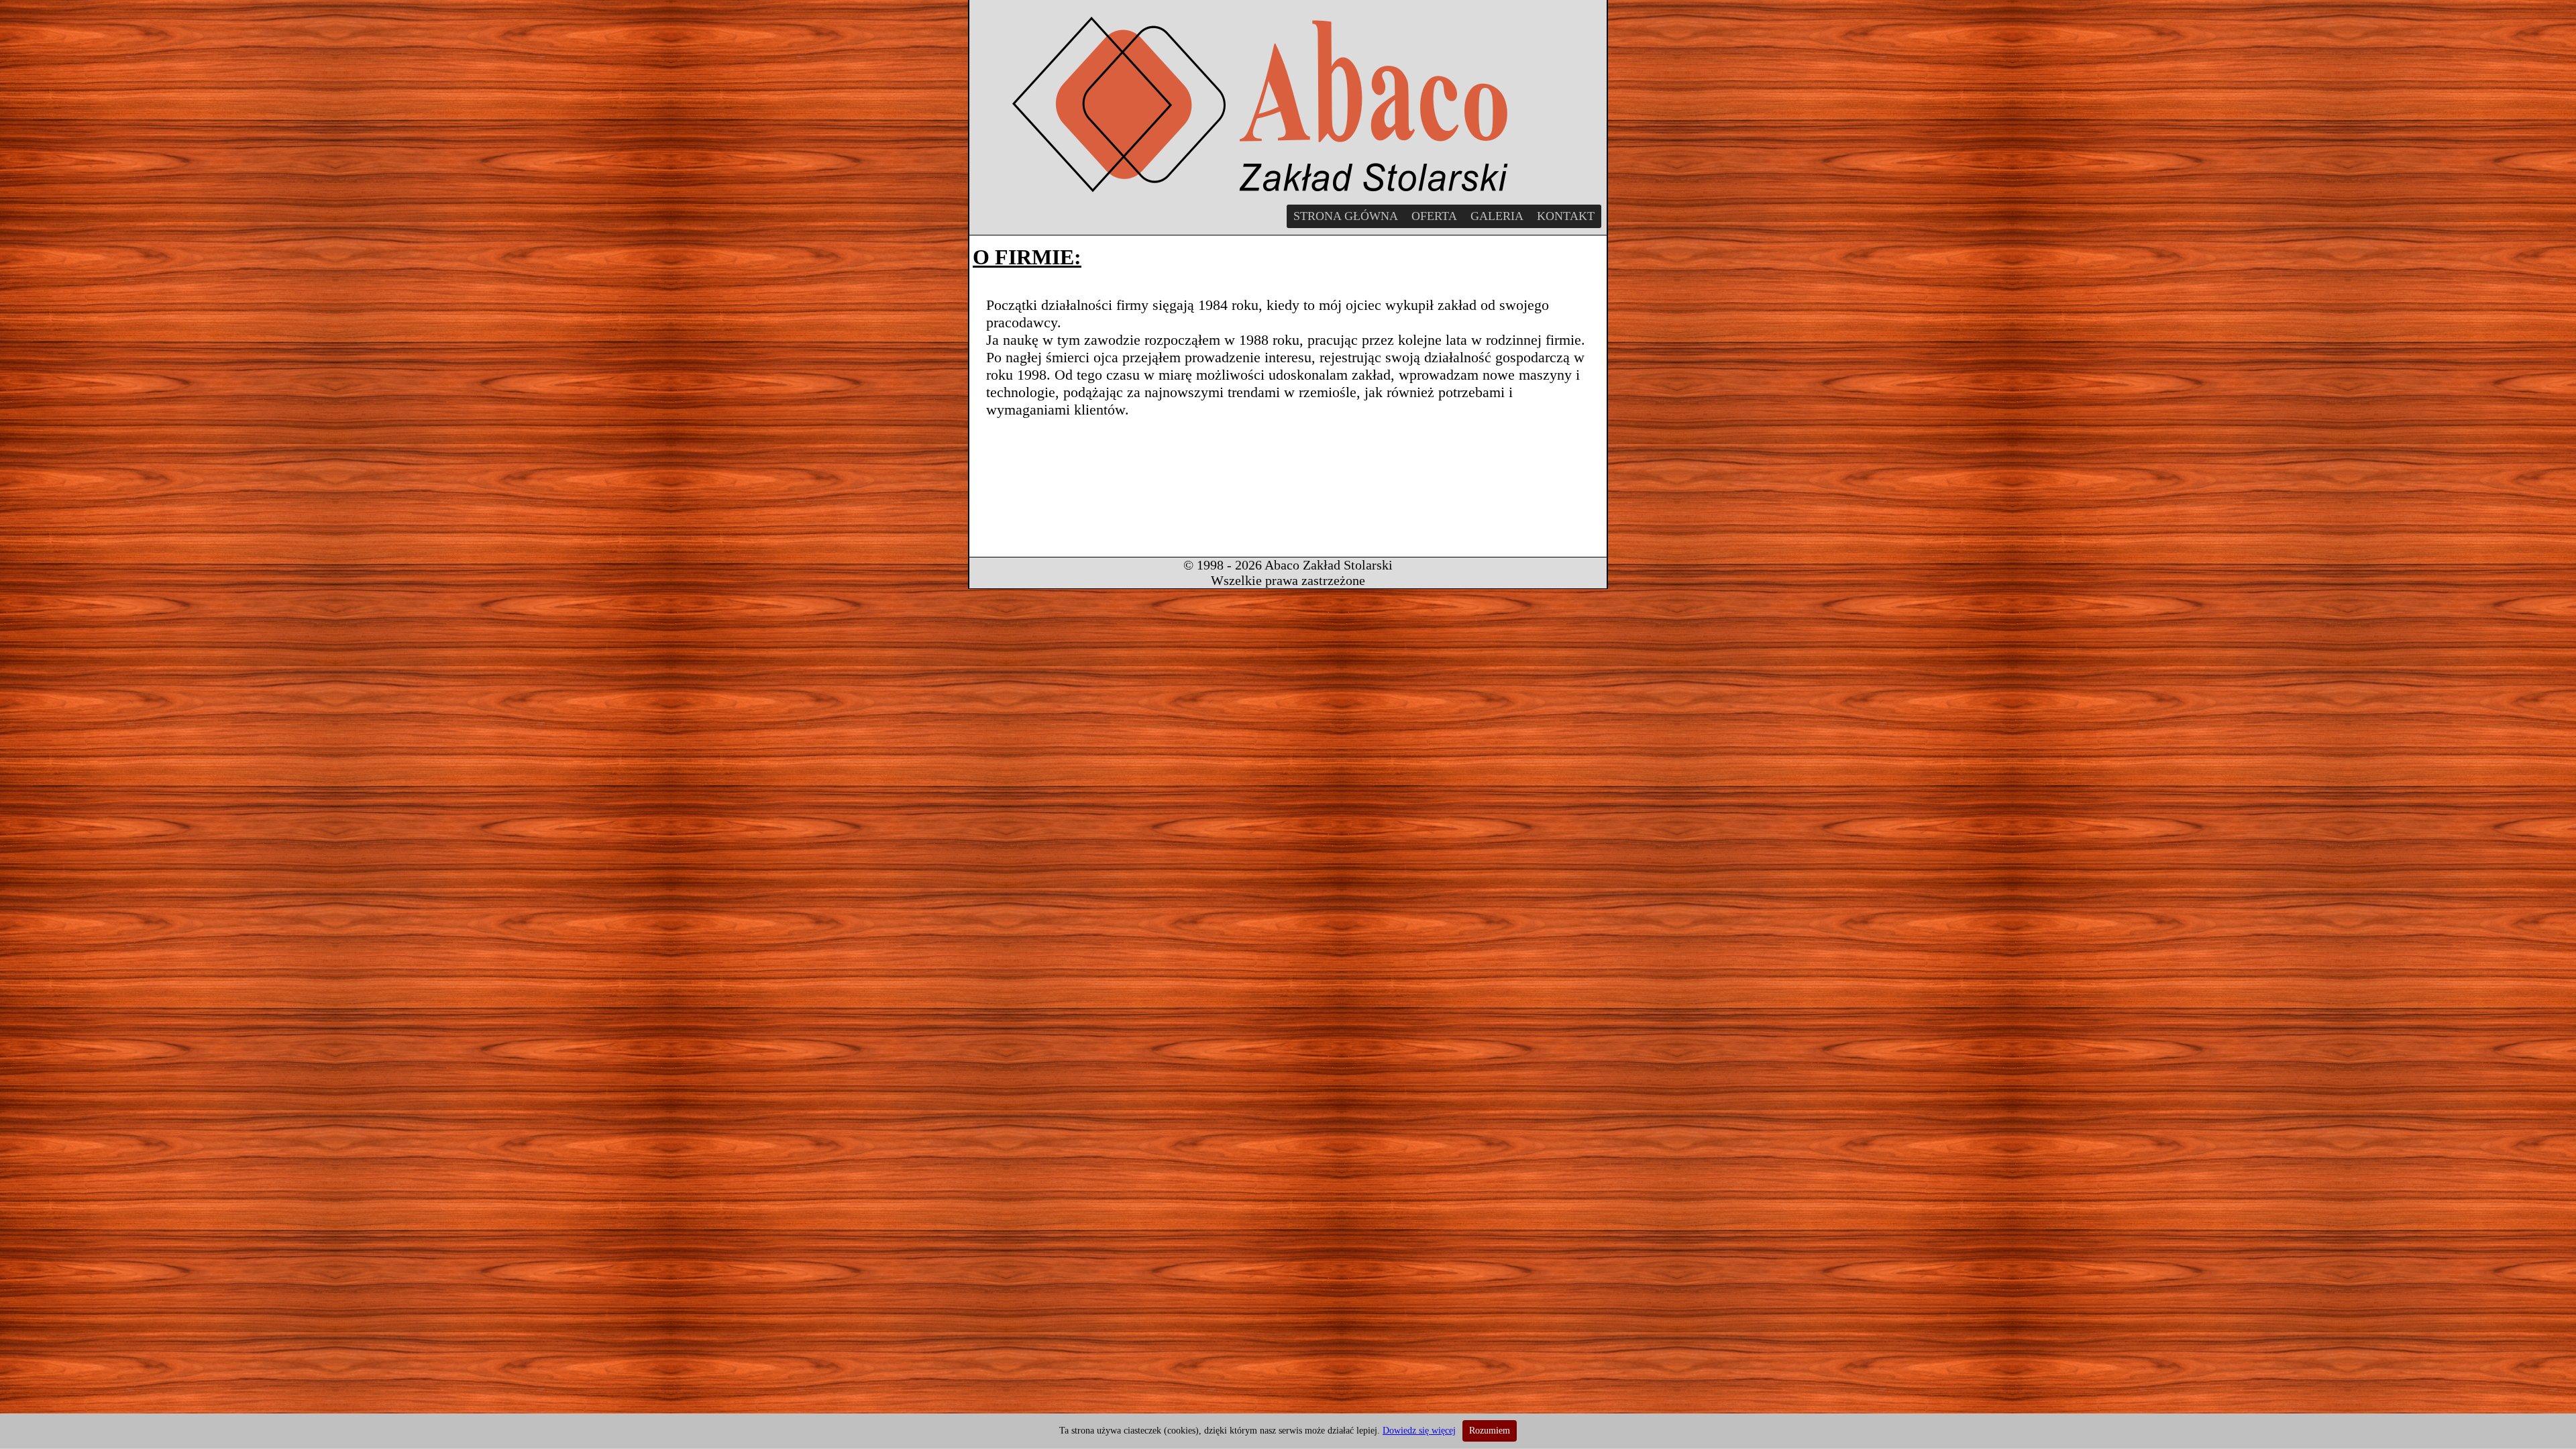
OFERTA (1434, 216)
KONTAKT (1566, 216)
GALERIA (1497, 216)
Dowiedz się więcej (1419, 1431)
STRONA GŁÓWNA (1346, 216)
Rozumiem (1490, 1431)
